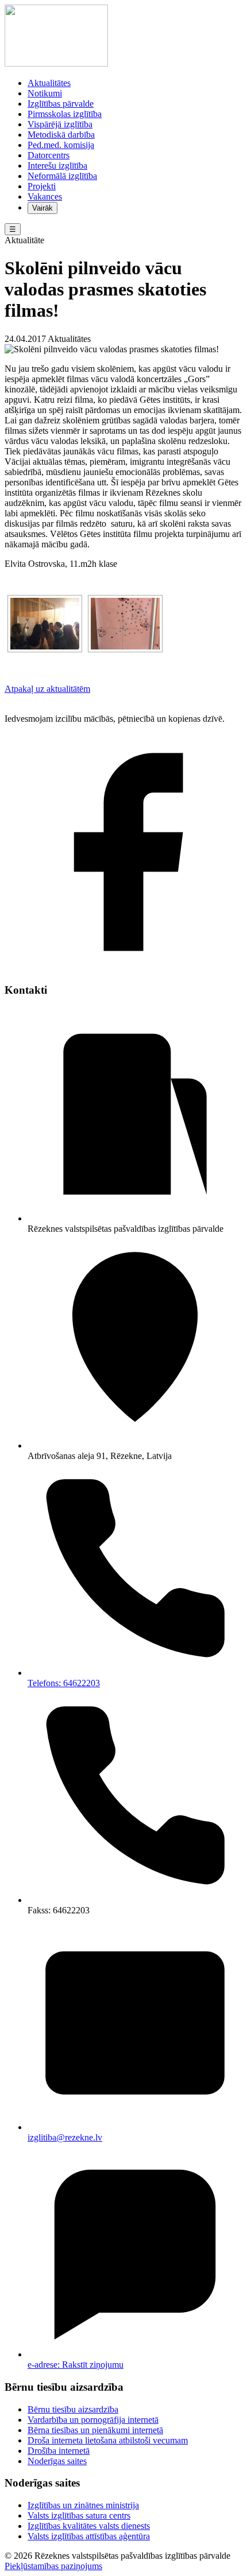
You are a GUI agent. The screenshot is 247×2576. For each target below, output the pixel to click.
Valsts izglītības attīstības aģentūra (89, 2536)
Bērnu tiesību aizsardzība (73, 2409)
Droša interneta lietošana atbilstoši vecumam (108, 2440)
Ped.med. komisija (61, 145)
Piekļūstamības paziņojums (53, 2566)
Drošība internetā (59, 2451)
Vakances (45, 196)
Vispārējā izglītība (60, 124)
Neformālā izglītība (62, 176)
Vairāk (43, 208)
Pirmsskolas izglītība (65, 114)
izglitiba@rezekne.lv (65, 2137)
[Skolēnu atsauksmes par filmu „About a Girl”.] (125, 624)
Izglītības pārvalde (61, 104)
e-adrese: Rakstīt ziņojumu (76, 2365)
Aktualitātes (49, 83)
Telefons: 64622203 (64, 1683)
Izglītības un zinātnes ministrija (83, 2505)
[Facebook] (123, 968)
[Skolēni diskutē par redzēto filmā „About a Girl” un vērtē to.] (45, 624)
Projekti (42, 186)
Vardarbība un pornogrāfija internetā (93, 2420)
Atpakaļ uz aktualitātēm (47, 689)
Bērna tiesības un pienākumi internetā (95, 2430)
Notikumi (45, 93)
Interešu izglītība (57, 166)
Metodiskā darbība (61, 135)
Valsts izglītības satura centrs (79, 2515)
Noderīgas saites (57, 2461)
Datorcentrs (49, 155)
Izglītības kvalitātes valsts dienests (89, 2526)
